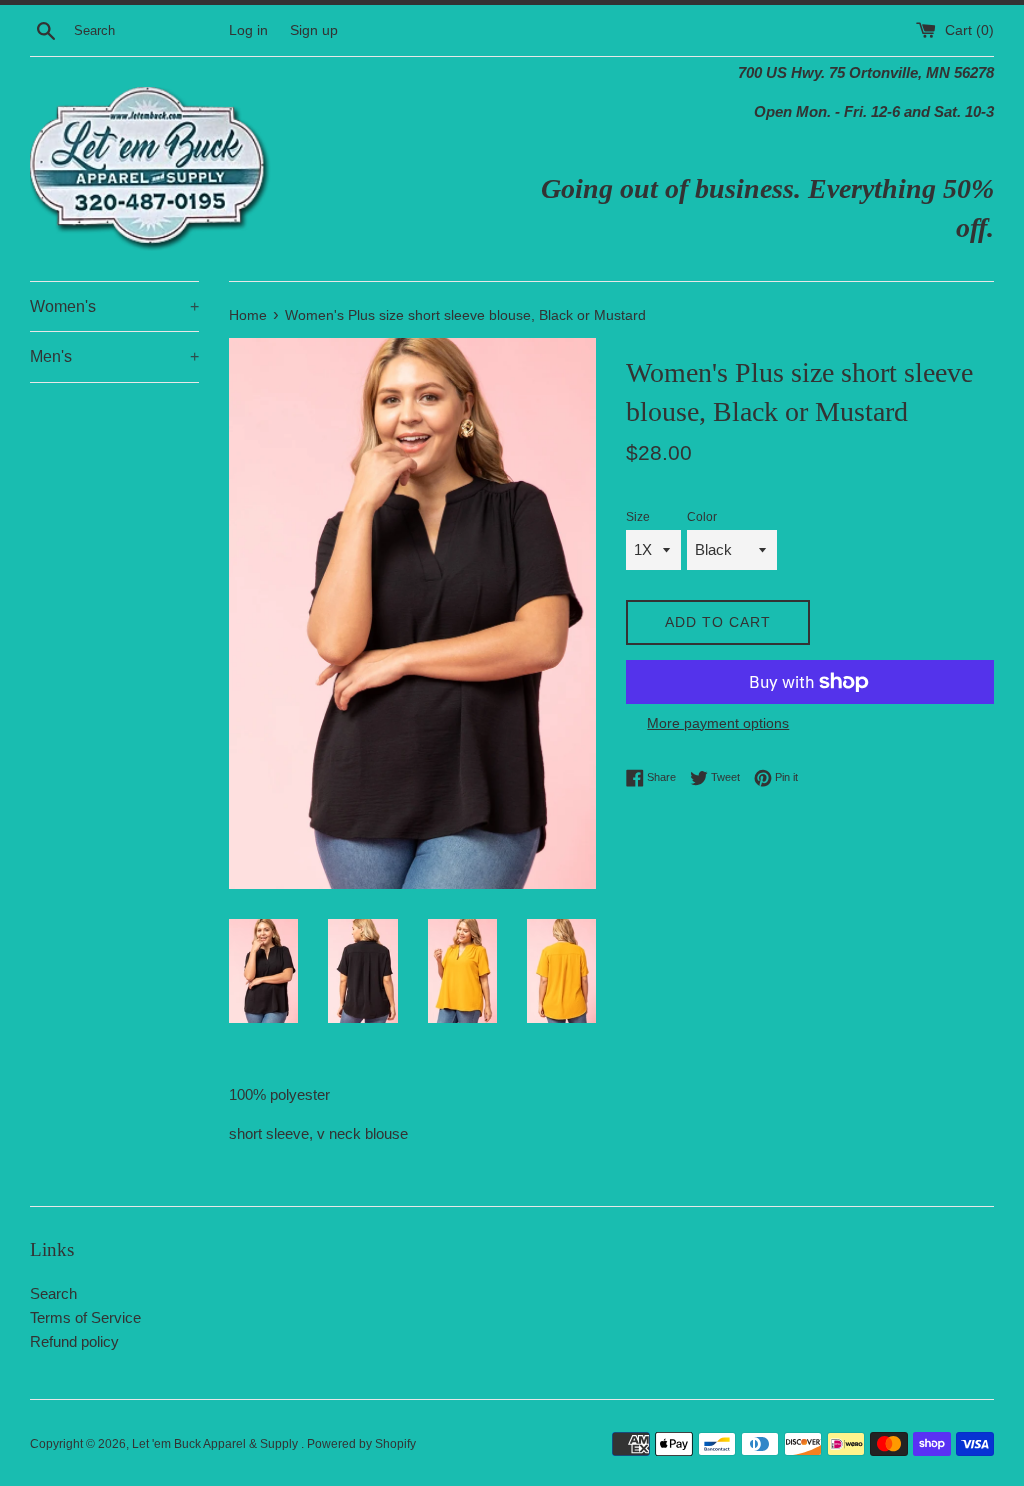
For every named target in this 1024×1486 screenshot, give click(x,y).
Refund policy (74, 1341)
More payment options (718, 723)
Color (702, 517)
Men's (114, 356)
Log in (248, 30)
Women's (114, 306)
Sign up (314, 30)
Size (638, 517)
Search (53, 1293)
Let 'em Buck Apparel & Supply (216, 1444)
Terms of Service (85, 1317)
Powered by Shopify (361, 1444)
